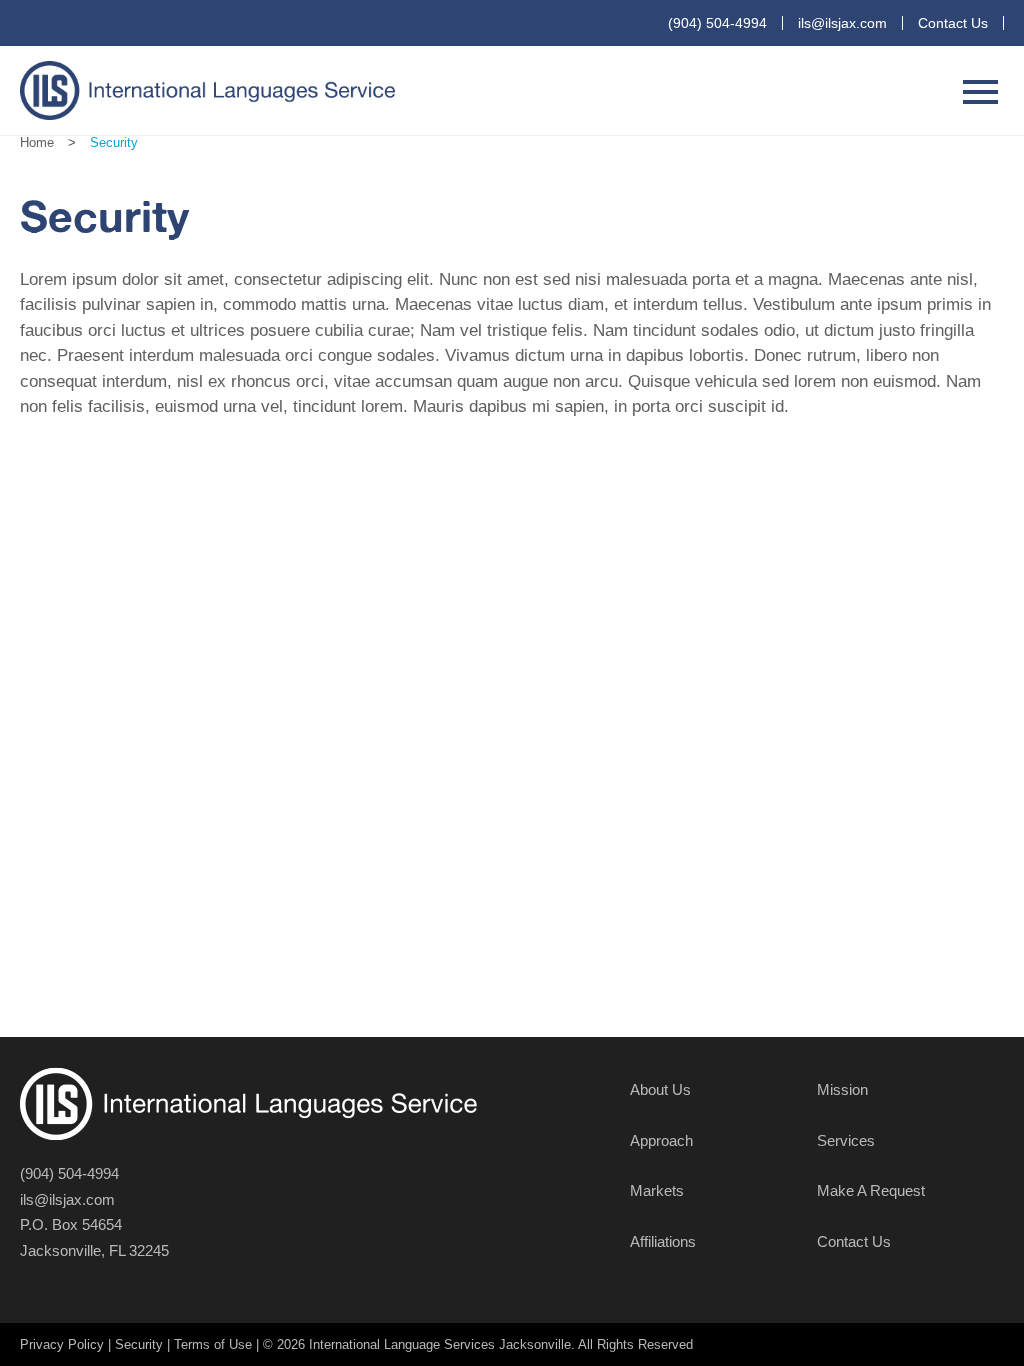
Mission (842, 1089)
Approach (661, 1140)
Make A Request (871, 1190)
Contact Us (953, 23)
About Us (660, 1089)
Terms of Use (213, 1344)
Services (846, 1140)
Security (139, 1344)
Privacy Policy (62, 1344)
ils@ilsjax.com (842, 23)
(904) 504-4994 (717, 23)
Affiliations (663, 1241)
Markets (657, 1190)
